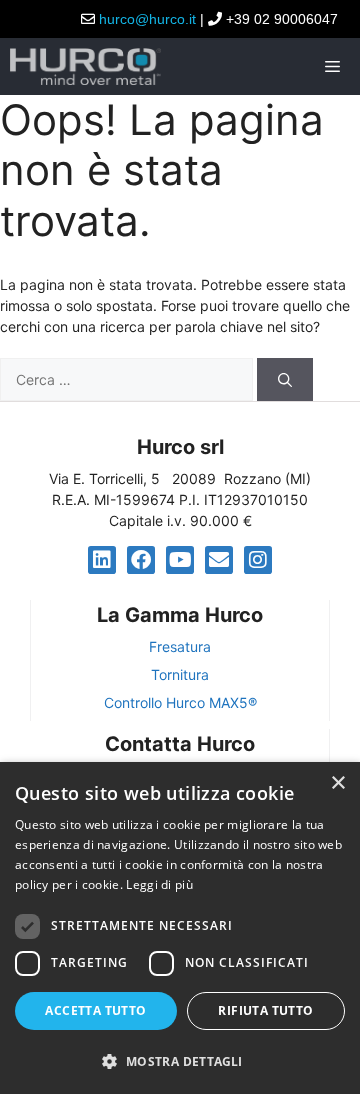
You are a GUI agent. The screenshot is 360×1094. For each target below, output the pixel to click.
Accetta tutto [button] (95, 1010)
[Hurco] (85, 66)
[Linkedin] (102, 560)
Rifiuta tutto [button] (265, 1010)
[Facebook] (141, 560)
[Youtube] (180, 560)
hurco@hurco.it (147, 19)
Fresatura (180, 646)
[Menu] (335, 66)
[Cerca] (285, 379)
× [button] (337, 783)
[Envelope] (219, 560)
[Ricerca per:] (128, 379)
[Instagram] (258, 560)
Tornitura (180, 674)
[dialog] (180, 928)
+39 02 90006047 (282, 19)
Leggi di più (159, 884)
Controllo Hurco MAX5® (180, 702)
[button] (180, 1061)
